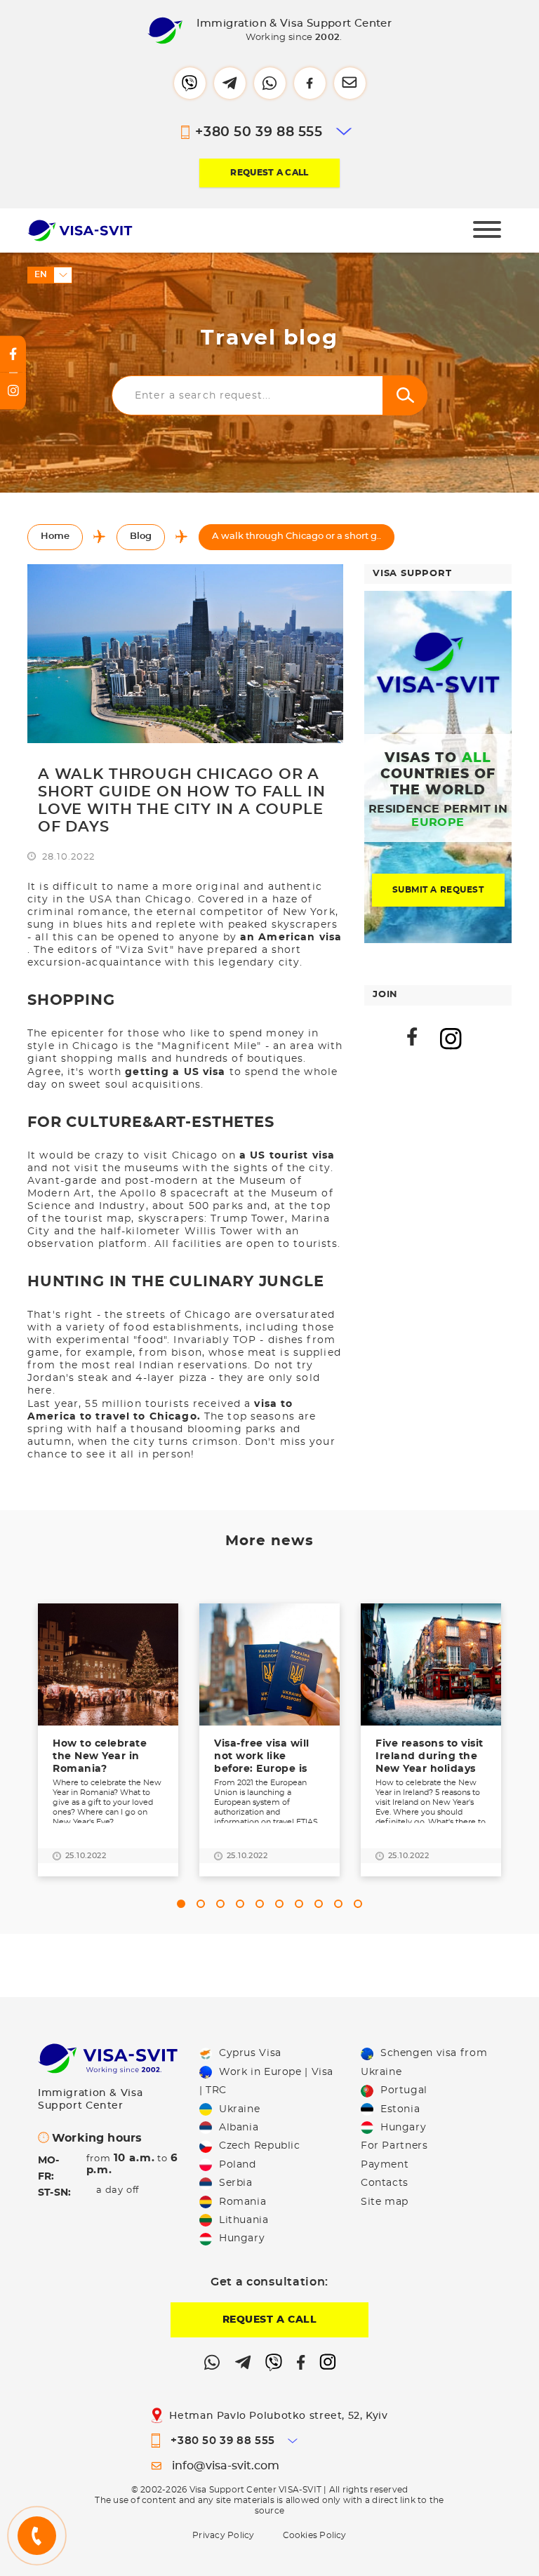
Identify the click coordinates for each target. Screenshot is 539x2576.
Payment (385, 2165)
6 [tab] (282, 1904)
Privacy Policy (223, 2535)
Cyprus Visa (250, 2053)
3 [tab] (223, 1904)
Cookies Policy (315, 2535)
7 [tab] (302, 1904)
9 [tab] (341, 1904)
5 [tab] (262, 1904)
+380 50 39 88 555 (259, 132)
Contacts (385, 2183)
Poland (238, 2165)
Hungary (242, 2238)
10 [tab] (361, 1904)
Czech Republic (260, 2146)
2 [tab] (204, 1904)
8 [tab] (321, 1904)
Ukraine (239, 2109)
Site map (385, 2202)
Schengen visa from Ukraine (424, 2062)
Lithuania (244, 2220)
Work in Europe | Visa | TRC (266, 2081)
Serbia (236, 2183)
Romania (242, 2202)
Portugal (404, 2090)
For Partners (394, 2146)
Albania (239, 2128)
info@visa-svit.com (226, 2466)
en (41, 274)
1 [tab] (184, 1904)
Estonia (400, 2109)
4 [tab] (243, 1904)
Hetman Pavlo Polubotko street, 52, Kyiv (278, 2416)
